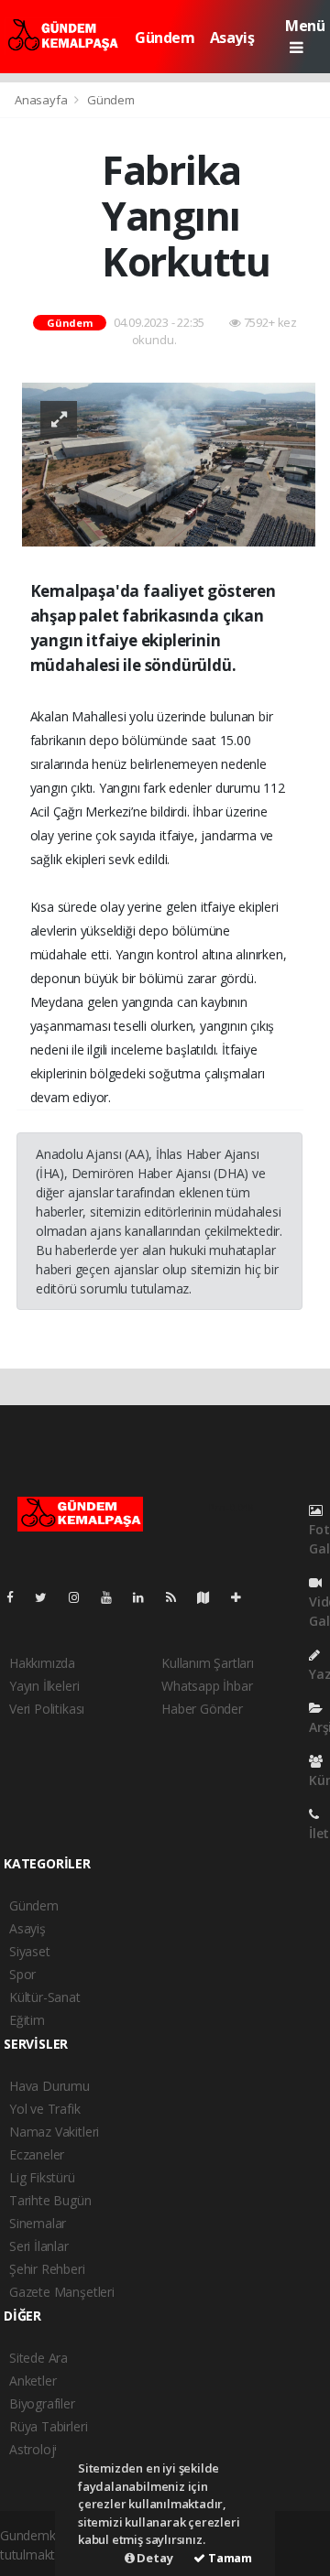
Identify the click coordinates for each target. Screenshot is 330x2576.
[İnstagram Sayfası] (82, 1597)
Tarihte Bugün (50, 2200)
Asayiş (232, 38)
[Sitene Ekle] (243, 1597)
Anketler (33, 2381)
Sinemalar (38, 2223)
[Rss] (178, 1597)
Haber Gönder (202, 1709)
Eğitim (27, 2020)
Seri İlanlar (39, 2246)
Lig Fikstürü (42, 2177)
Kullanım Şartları (208, 1663)
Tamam (229, 2558)
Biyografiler (42, 2403)
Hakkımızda (42, 1663)
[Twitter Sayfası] (48, 1597)
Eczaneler (37, 2154)
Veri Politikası (47, 1709)
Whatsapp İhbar (207, 1686)
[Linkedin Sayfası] (146, 1597)
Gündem (165, 38)
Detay (154, 2558)
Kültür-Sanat (45, 1997)
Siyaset (30, 1951)
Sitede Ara (38, 2358)
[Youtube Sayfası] (114, 1597)
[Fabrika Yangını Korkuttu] (169, 463)
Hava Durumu (49, 2086)
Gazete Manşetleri (62, 2292)
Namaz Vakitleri (54, 2132)
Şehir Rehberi (47, 2269)
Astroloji (33, 2449)
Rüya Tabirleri (48, 2426)
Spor (22, 1974)
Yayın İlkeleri (44, 1686)
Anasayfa (42, 100)
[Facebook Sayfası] (17, 1597)
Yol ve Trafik (45, 2109)
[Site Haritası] (211, 1597)
